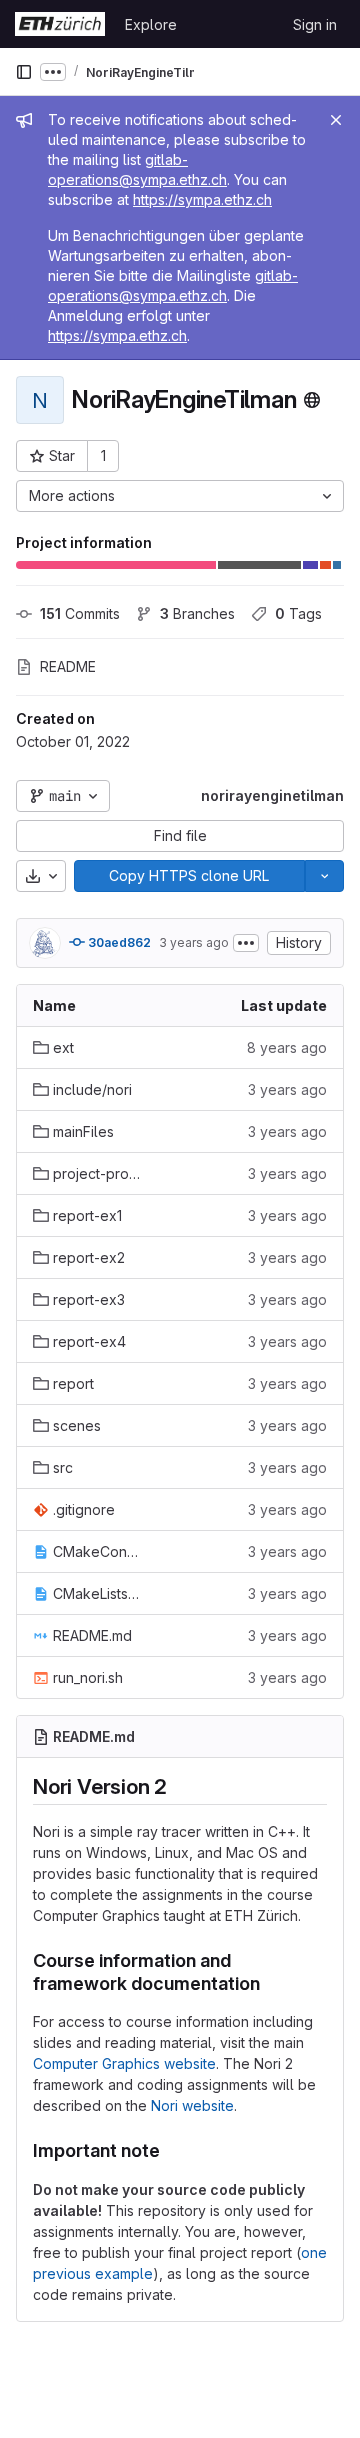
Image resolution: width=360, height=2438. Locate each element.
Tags (298, 613)
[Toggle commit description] (246, 943)
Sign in (315, 24)
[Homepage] (60, 24)
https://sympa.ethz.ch (202, 199)
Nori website (192, 2105)
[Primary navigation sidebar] (24, 72)
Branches (197, 613)
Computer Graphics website (124, 2063)
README (68, 666)
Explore (151, 24)
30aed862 (118, 942)
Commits (80, 613)
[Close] (336, 120)
